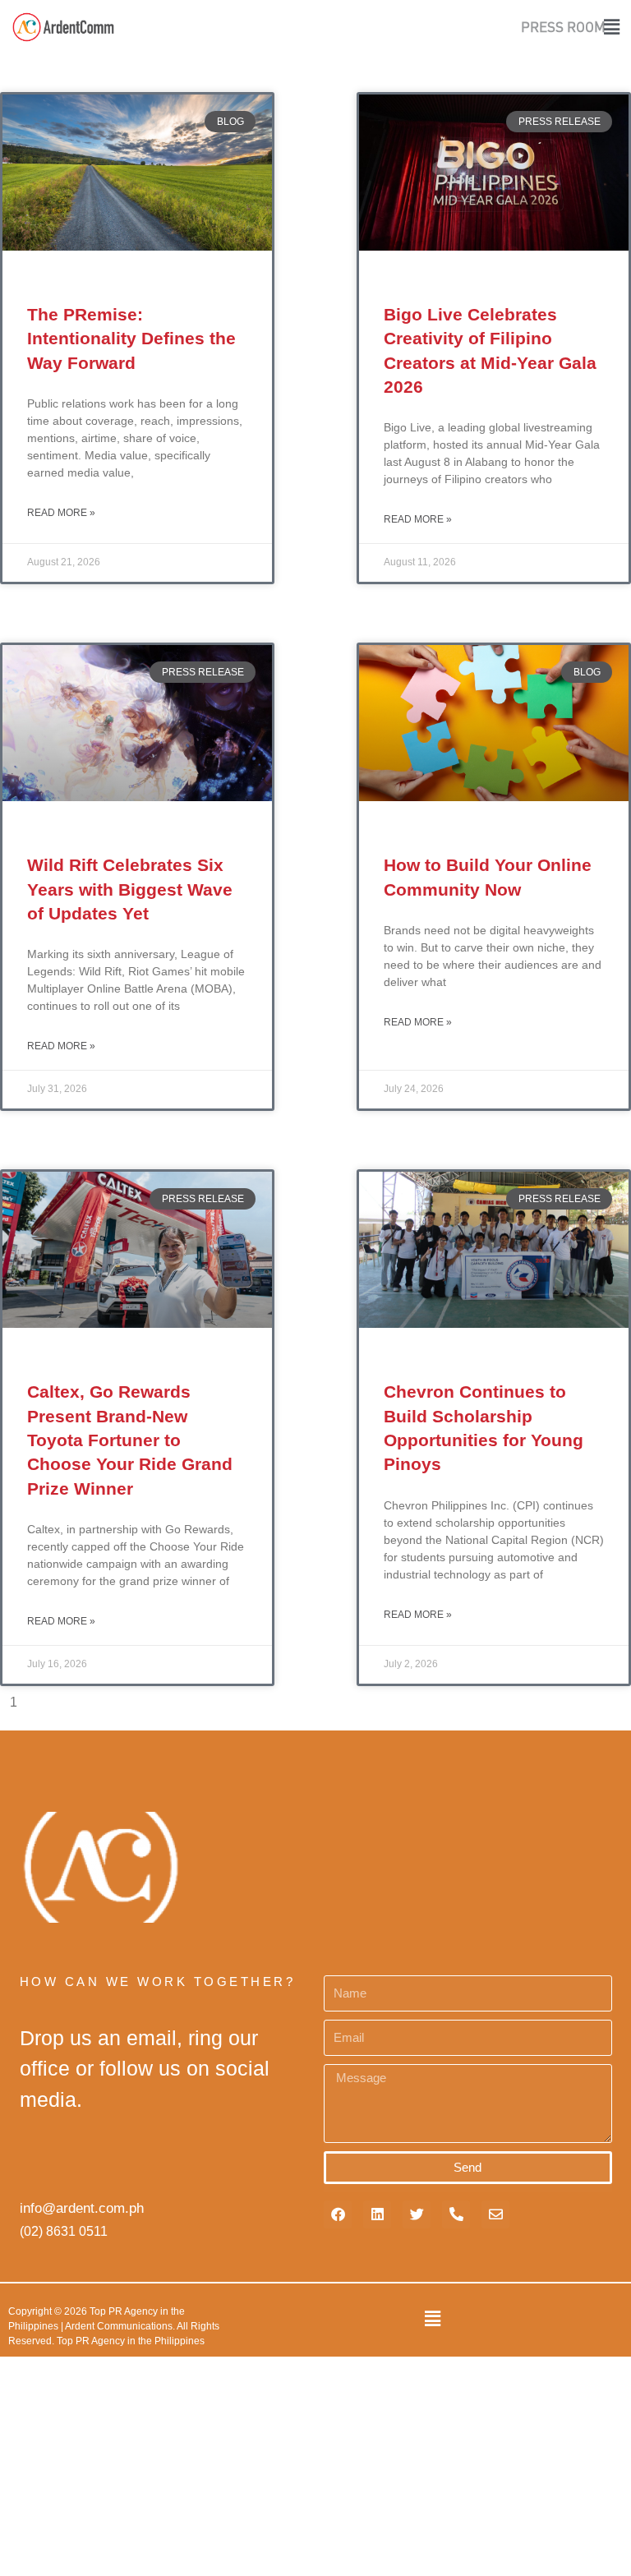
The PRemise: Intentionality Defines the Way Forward (131, 339)
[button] (616, 27)
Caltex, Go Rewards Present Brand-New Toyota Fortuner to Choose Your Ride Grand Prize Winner (130, 1440)
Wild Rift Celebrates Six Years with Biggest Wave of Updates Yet (130, 889)
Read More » (61, 513)
